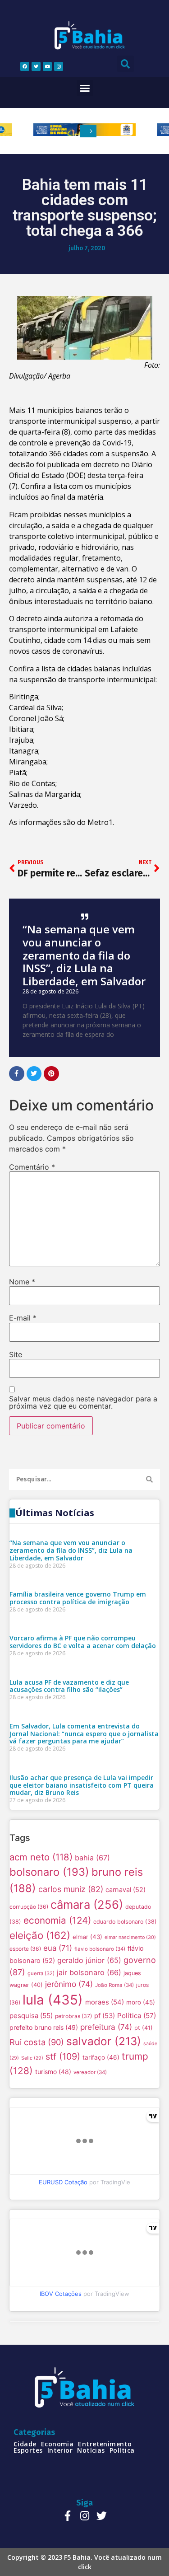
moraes (105, 2002)
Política (137, 2016)
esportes (28, 2450)
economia (57, 1920)
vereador (90, 2072)
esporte (25, 1949)
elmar (87, 1937)
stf (63, 2056)
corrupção (29, 1907)
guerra (41, 1973)
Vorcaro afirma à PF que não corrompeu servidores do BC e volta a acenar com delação (83, 1642)
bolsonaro (49, 1872)
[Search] (149, 1479)
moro (141, 2002)
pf (105, 2016)
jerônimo (69, 1984)
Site (16, 1354)
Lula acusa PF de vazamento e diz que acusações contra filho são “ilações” (69, 1686)
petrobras (73, 2016)
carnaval (126, 1890)
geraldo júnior (89, 1960)
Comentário (32, 1167)
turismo (53, 2072)
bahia (92, 1858)
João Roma (114, 1985)
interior (60, 2450)
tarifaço (101, 2057)
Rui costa (37, 2042)
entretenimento (105, 2444)
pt (144, 2028)
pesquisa (31, 2016)
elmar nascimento (130, 1937)
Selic (32, 2058)
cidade (25, 2444)
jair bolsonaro (89, 1972)
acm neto (41, 1857)
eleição (40, 1935)
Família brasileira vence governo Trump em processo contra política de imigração (78, 1598)
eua (58, 1948)
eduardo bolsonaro (125, 1922)
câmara (87, 1904)
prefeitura (106, 2027)
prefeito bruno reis (44, 2027)
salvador (104, 2041)
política (122, 2450)
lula (53, 2000)
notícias (91, 2450)
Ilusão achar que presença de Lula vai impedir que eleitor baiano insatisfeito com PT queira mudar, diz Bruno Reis (82, 1785)
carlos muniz (71, 1889)
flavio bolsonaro (100, 1949)
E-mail (23, 1318)
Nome (22, 1282)
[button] (85, 88)
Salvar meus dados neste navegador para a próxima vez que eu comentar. (83, 1402)
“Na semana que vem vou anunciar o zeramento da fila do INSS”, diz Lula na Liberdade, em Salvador (84, 955)
